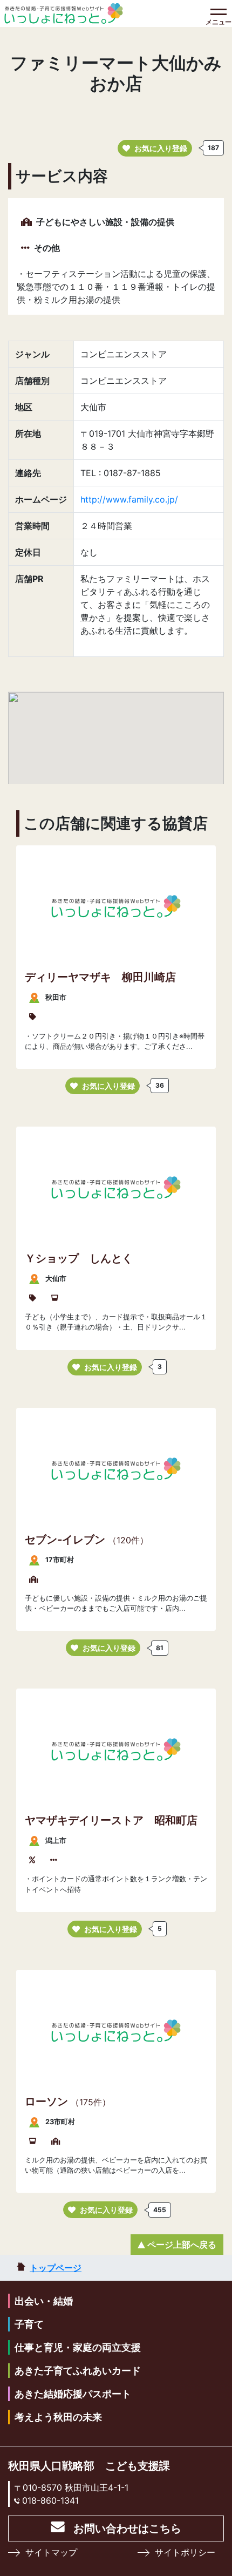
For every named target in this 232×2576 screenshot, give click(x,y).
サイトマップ (51, 2552)
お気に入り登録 (161, 148)
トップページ (56, 2268)
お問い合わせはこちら (127, 2528)
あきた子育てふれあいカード (78, 2371)
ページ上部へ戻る (182, 2245)
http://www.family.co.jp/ (129, 499)
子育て (29, 2324)
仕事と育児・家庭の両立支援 (78, 2347)
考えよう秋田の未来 (58, 2417)
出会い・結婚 (44, 2301)
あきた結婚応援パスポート (73, 2394)
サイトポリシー (185, 2552)
